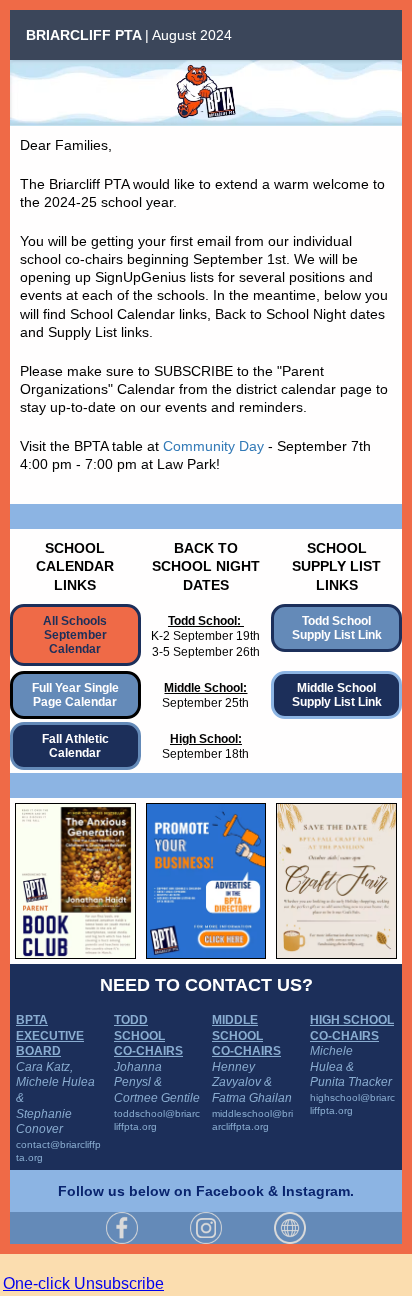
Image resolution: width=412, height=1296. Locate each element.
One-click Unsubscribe (83, 1283)
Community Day (213, 446)
